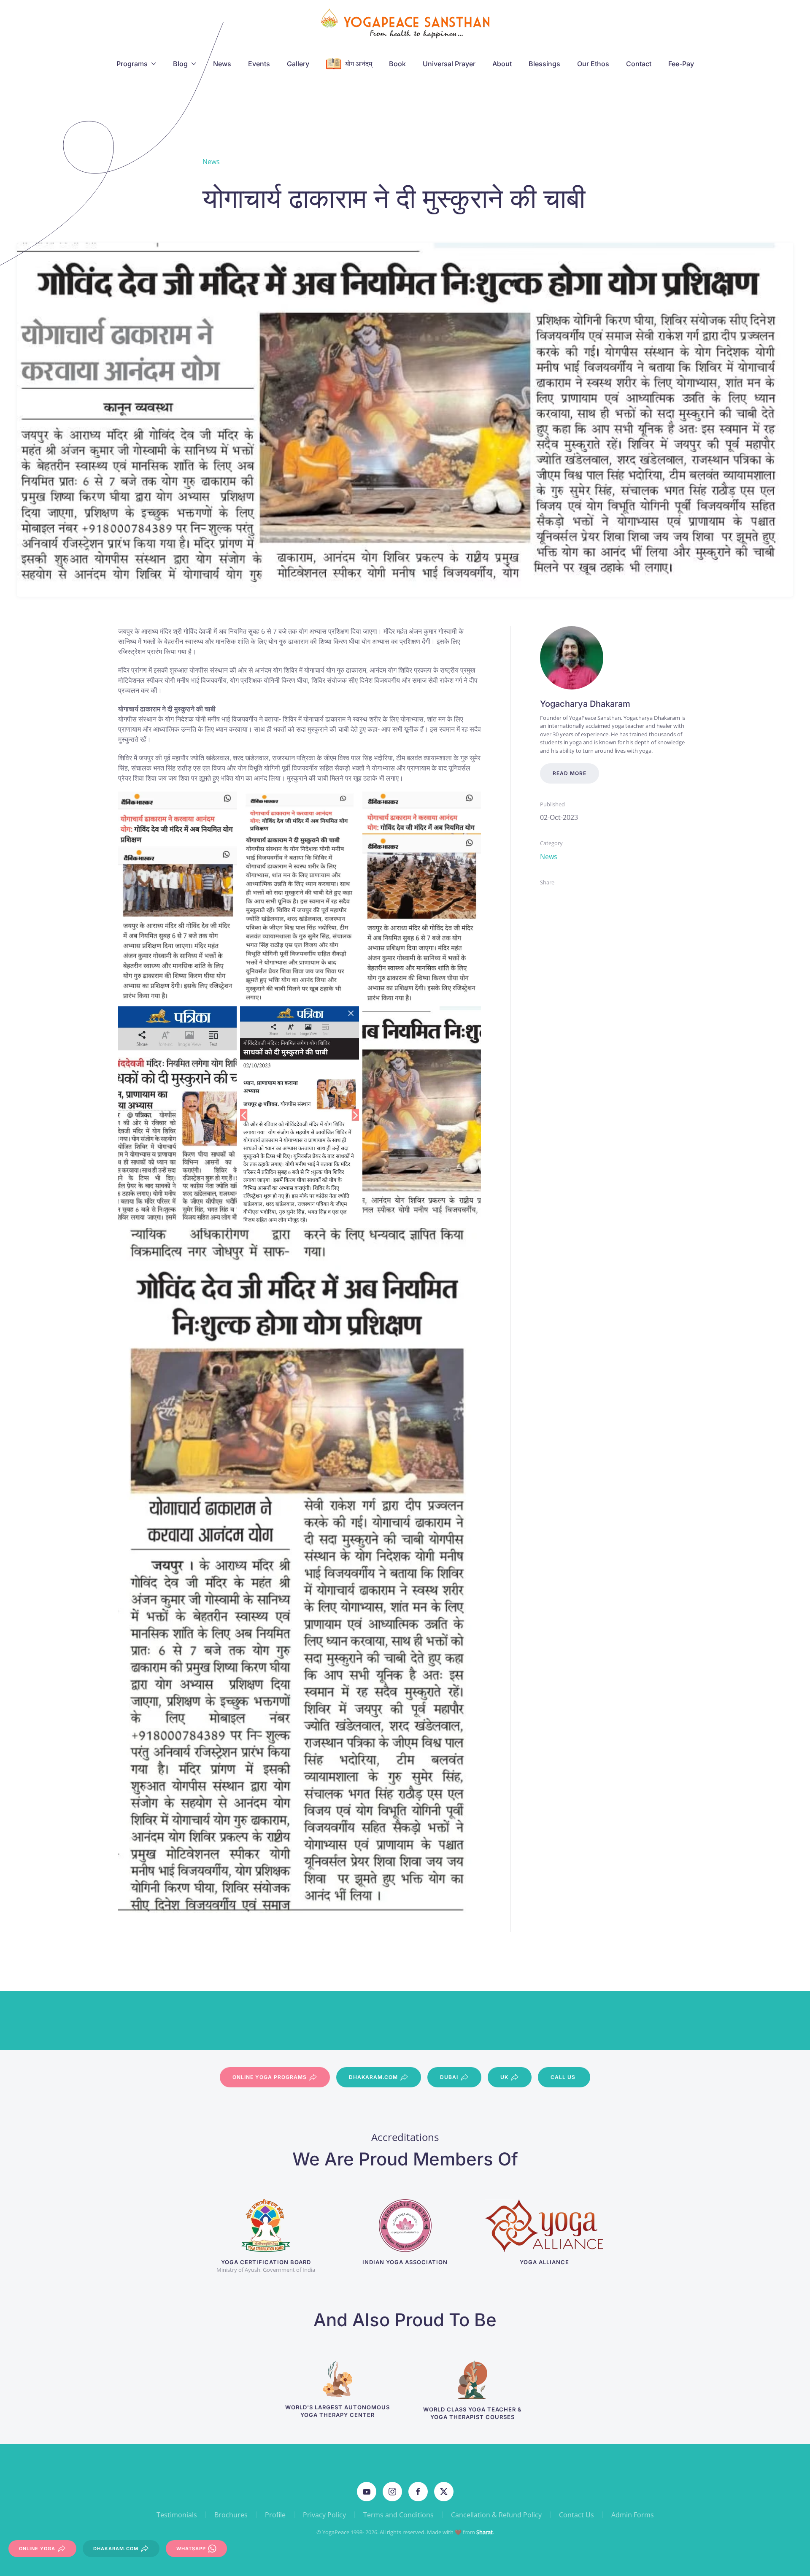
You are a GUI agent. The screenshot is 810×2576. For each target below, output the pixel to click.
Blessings (544, 64)
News (222, 64)
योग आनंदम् (359, 64)
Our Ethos (593, 64)
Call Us (563, 2077)
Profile (275, 2515)
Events (259, 64)
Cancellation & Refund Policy (496, 2515)
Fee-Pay (681, 64)
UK (504, 2077)
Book (397, 64)
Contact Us (576, 2515)
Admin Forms (633, 2515)
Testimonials (177, 2515)
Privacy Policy (324, 2515)
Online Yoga (37, 2549)
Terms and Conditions (398, 2515)
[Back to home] (405, 23)
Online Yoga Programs (270, 2077)
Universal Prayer (449, 64)
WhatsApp (191, 2549)
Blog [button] (180, 64)
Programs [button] (132, 64)
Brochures (231, 2515)
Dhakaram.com (373, 2077)
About (502, 64)
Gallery (298, 64)
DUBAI (449, 2077)
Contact (639, 64)
